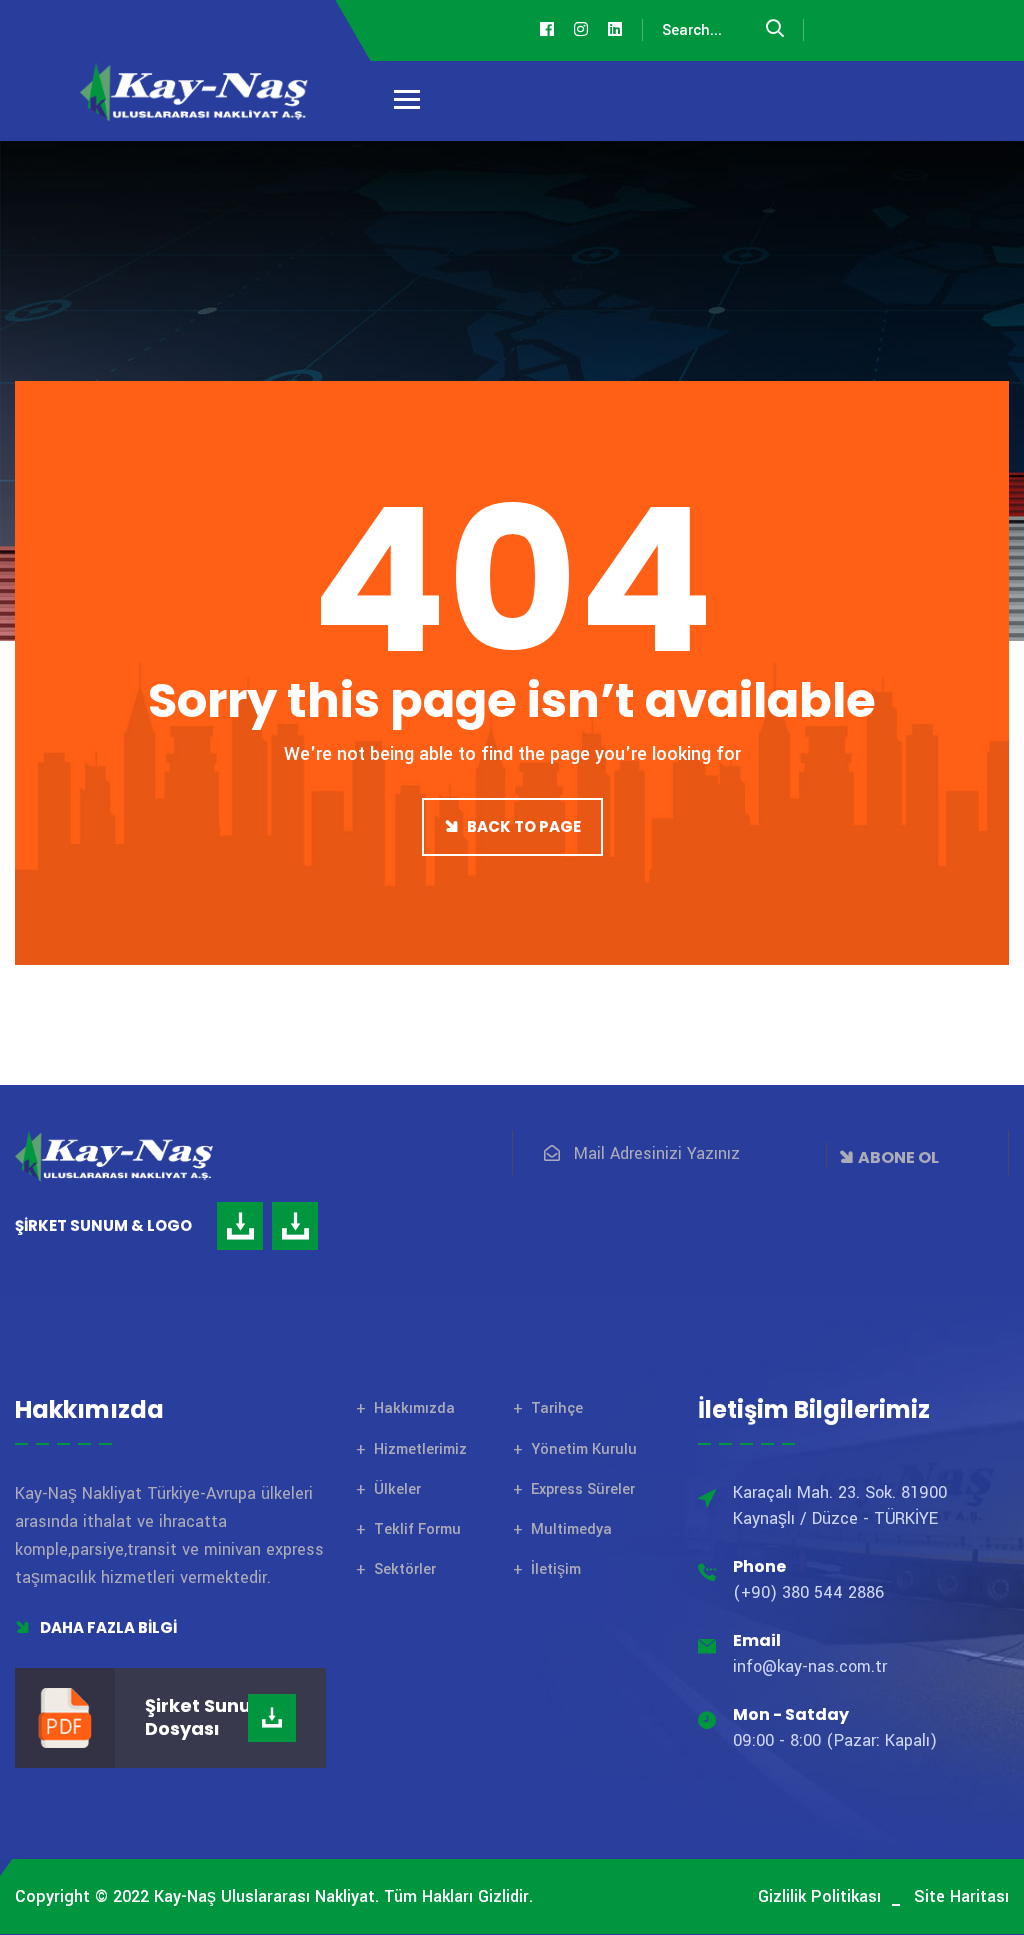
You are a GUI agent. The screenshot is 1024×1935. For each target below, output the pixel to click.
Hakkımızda (414, 1408)
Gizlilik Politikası (819, 1896)
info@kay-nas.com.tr (810, 1666)
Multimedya (571, 1529)
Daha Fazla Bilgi (107, 1627)
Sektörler (405, 1569)
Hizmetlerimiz (420, 1449)
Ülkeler (397, 1489)
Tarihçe (557, 1408)
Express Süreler (583, 1489)
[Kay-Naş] (195, 92)
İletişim (556, 1569)
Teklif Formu (417, 1529)
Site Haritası (961, 1896)
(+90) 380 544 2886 (808, 1592)
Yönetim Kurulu (584, 1449)
